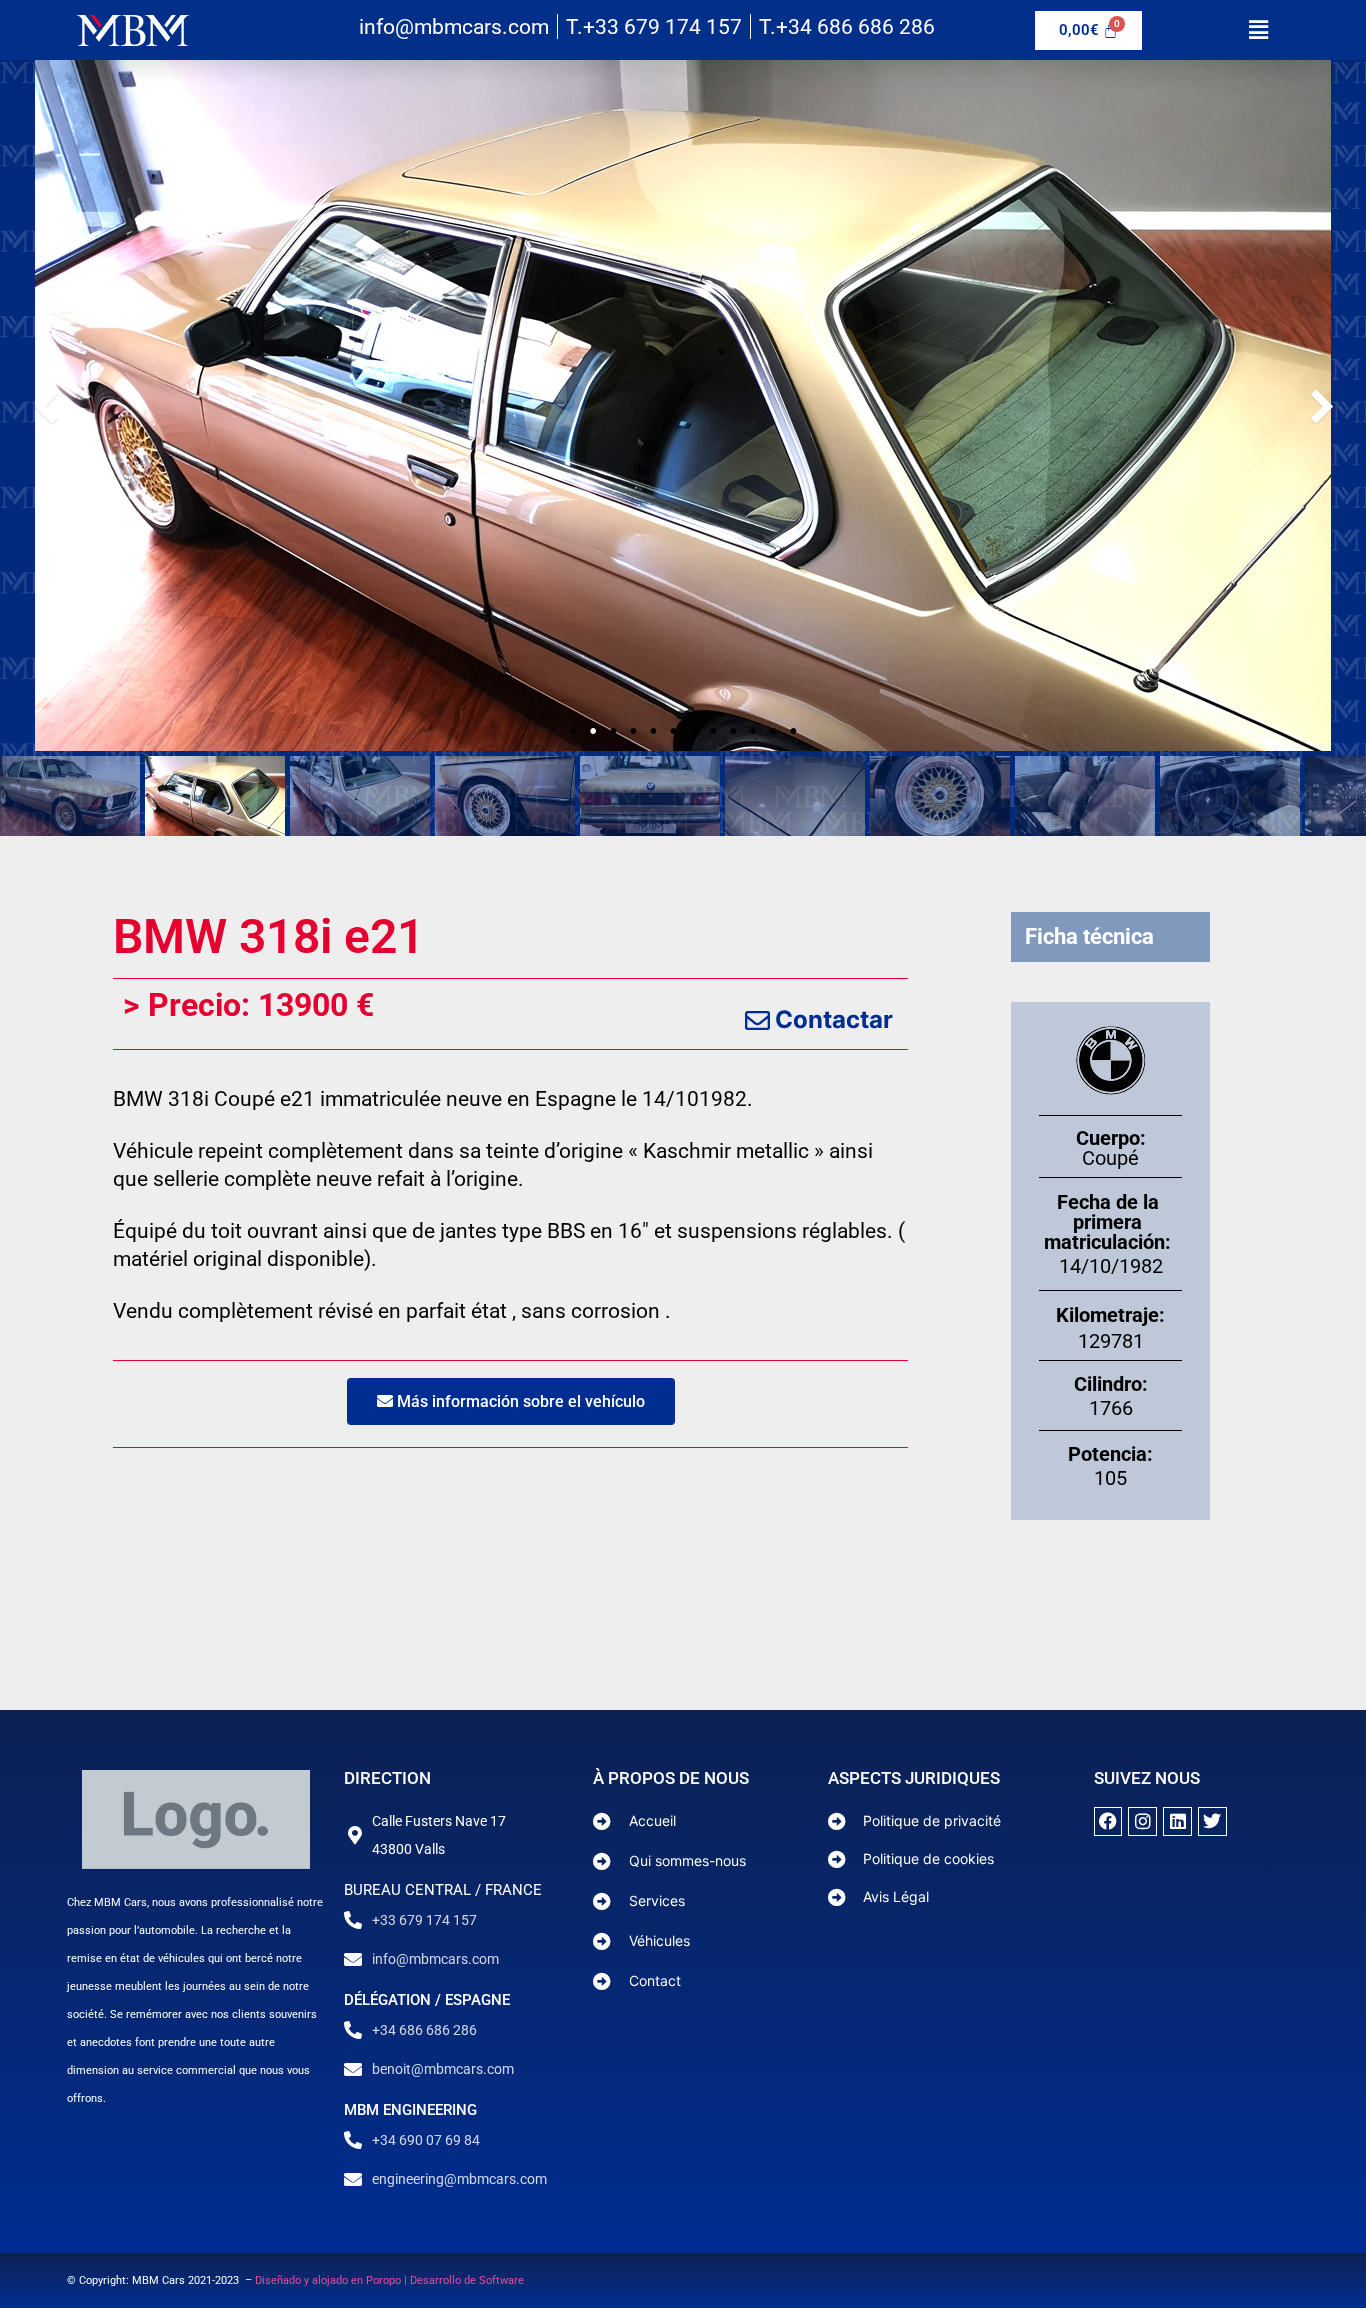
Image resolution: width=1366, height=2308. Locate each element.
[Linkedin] (1177, 1821)
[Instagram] (1142, 1821)
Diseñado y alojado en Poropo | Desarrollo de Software (389, 2280)
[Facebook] (1108, 1821)
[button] (1258, 29)
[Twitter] (1212, 1821)
